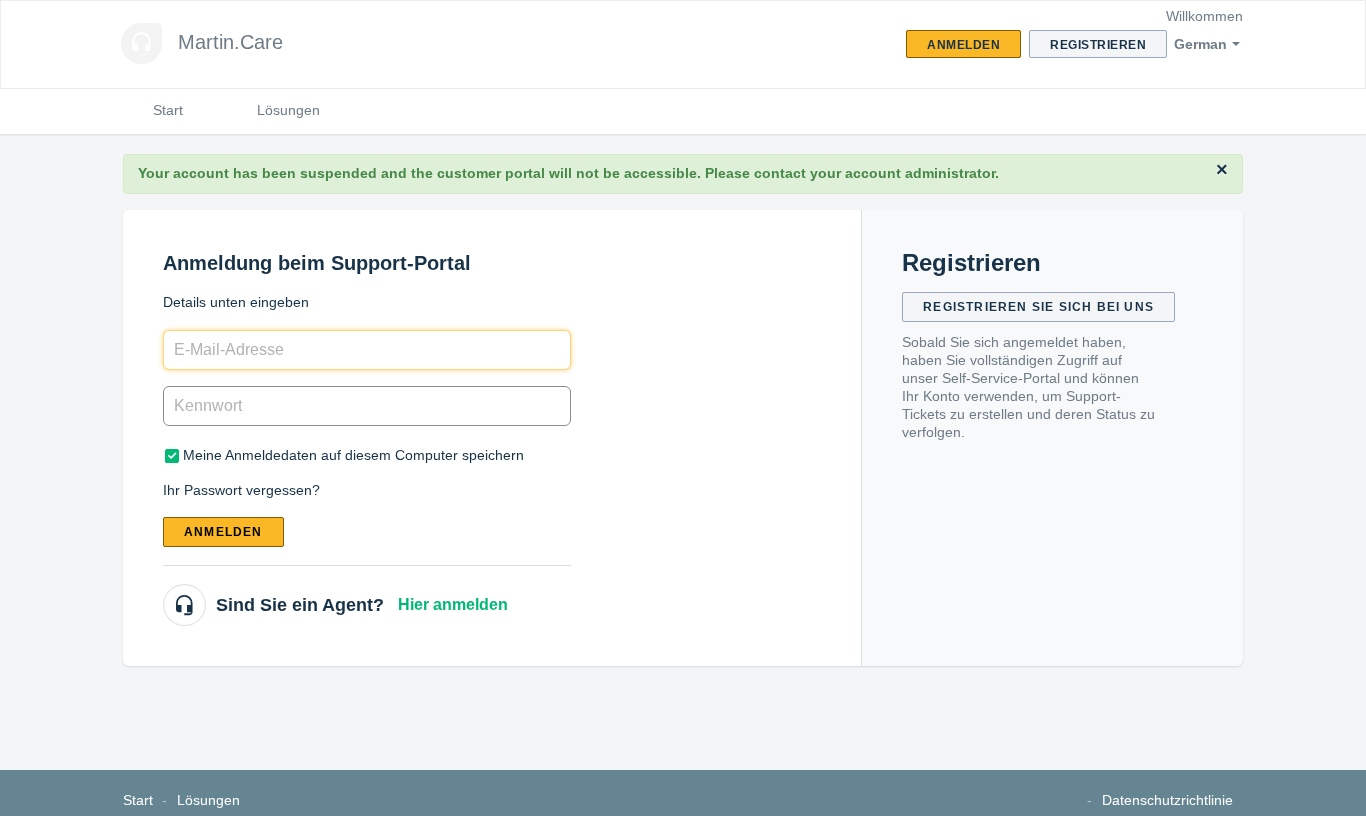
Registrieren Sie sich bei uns (1038, 307)
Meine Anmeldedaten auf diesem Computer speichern (353, 455)
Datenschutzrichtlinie (1167, 800)
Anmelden (223, 532)
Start (168, 110)
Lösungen (288, 110)
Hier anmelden (453, 604)
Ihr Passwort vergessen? (241, 490)
